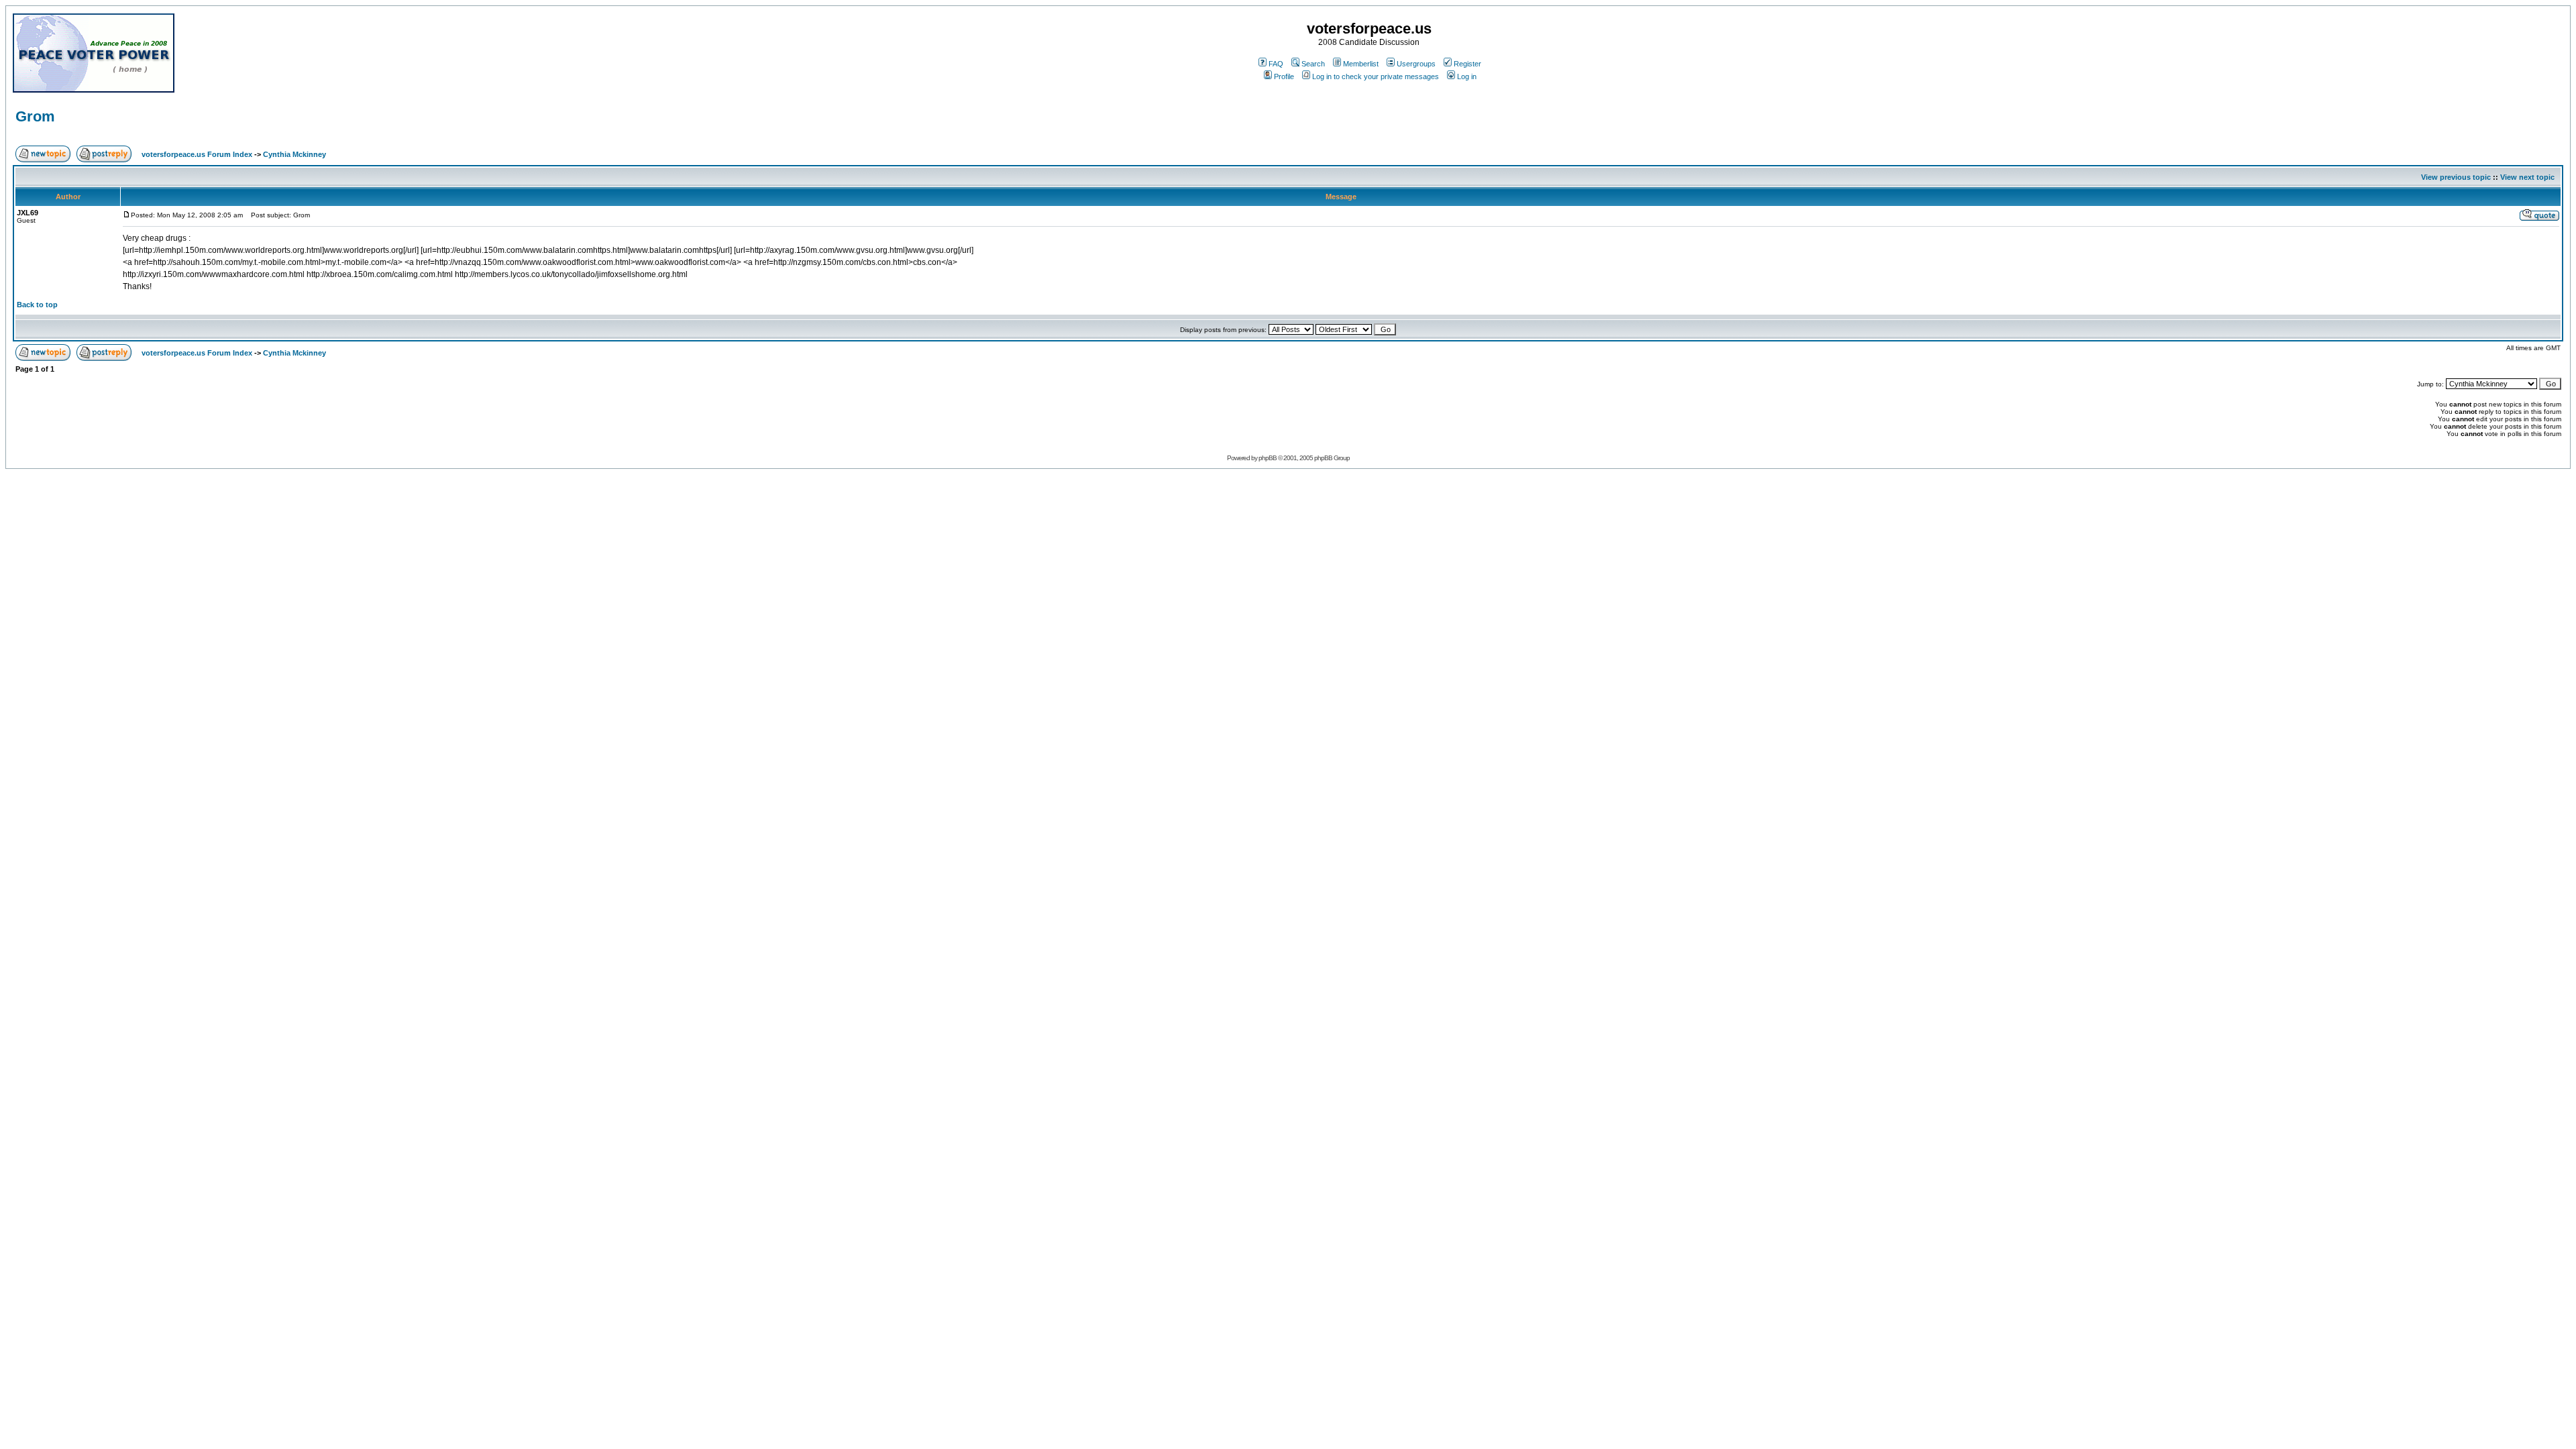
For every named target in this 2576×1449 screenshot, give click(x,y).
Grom (35, 116)
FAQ (1276, 64)
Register (1467, 64)
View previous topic (2456, 177)
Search (1313, 64)
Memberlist (1361, 64)
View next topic (2527, 177)
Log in (1467, 76)
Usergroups (1416, 64)
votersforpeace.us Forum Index (197, 154)
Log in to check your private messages (1376, 76)
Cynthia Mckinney (294, 154)
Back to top (37, 305)
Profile (1284, 76)
